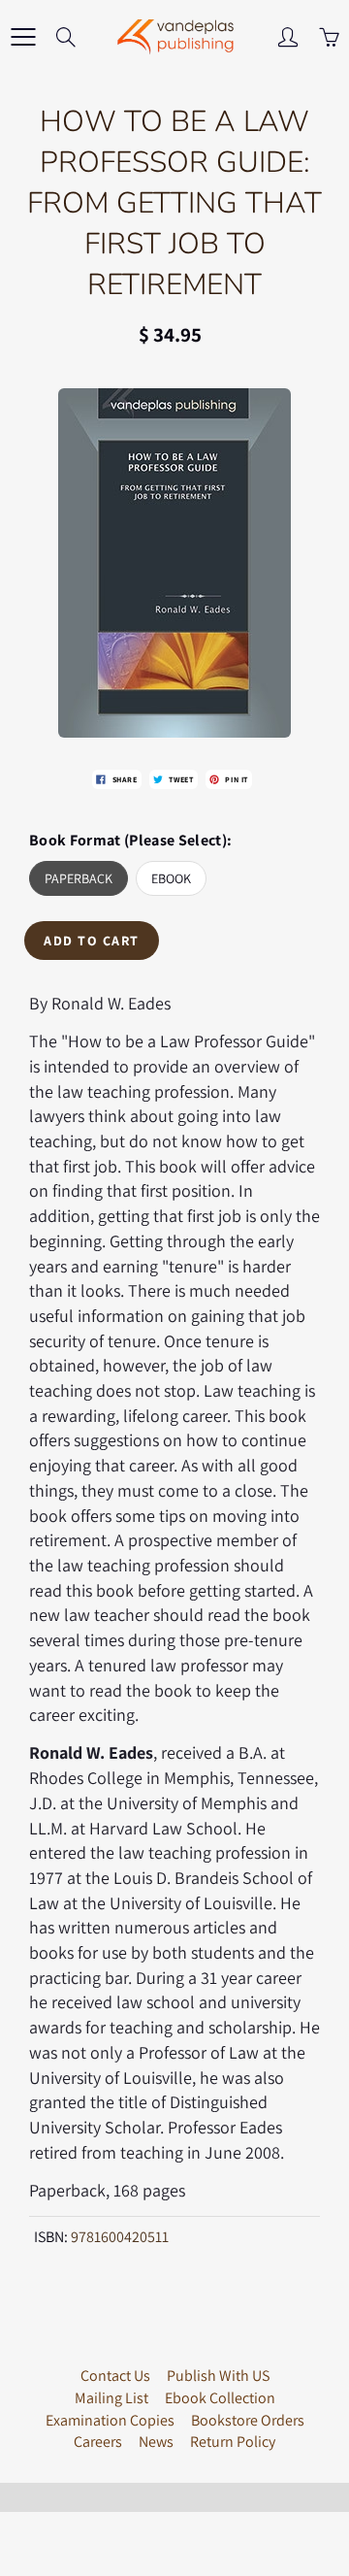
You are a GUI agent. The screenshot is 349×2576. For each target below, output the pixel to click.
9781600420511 (120, 2237)
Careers (98, 2442)
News (156, 2442)
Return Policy (233, 2442)
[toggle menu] (23, 37)
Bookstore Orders (248, 2420)
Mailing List (111, 2398)
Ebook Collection (220, 2398)
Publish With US (218, 2376)
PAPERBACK (79, 878)
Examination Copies (110, 2420)
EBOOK (171, 878)
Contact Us (115, 2376)
